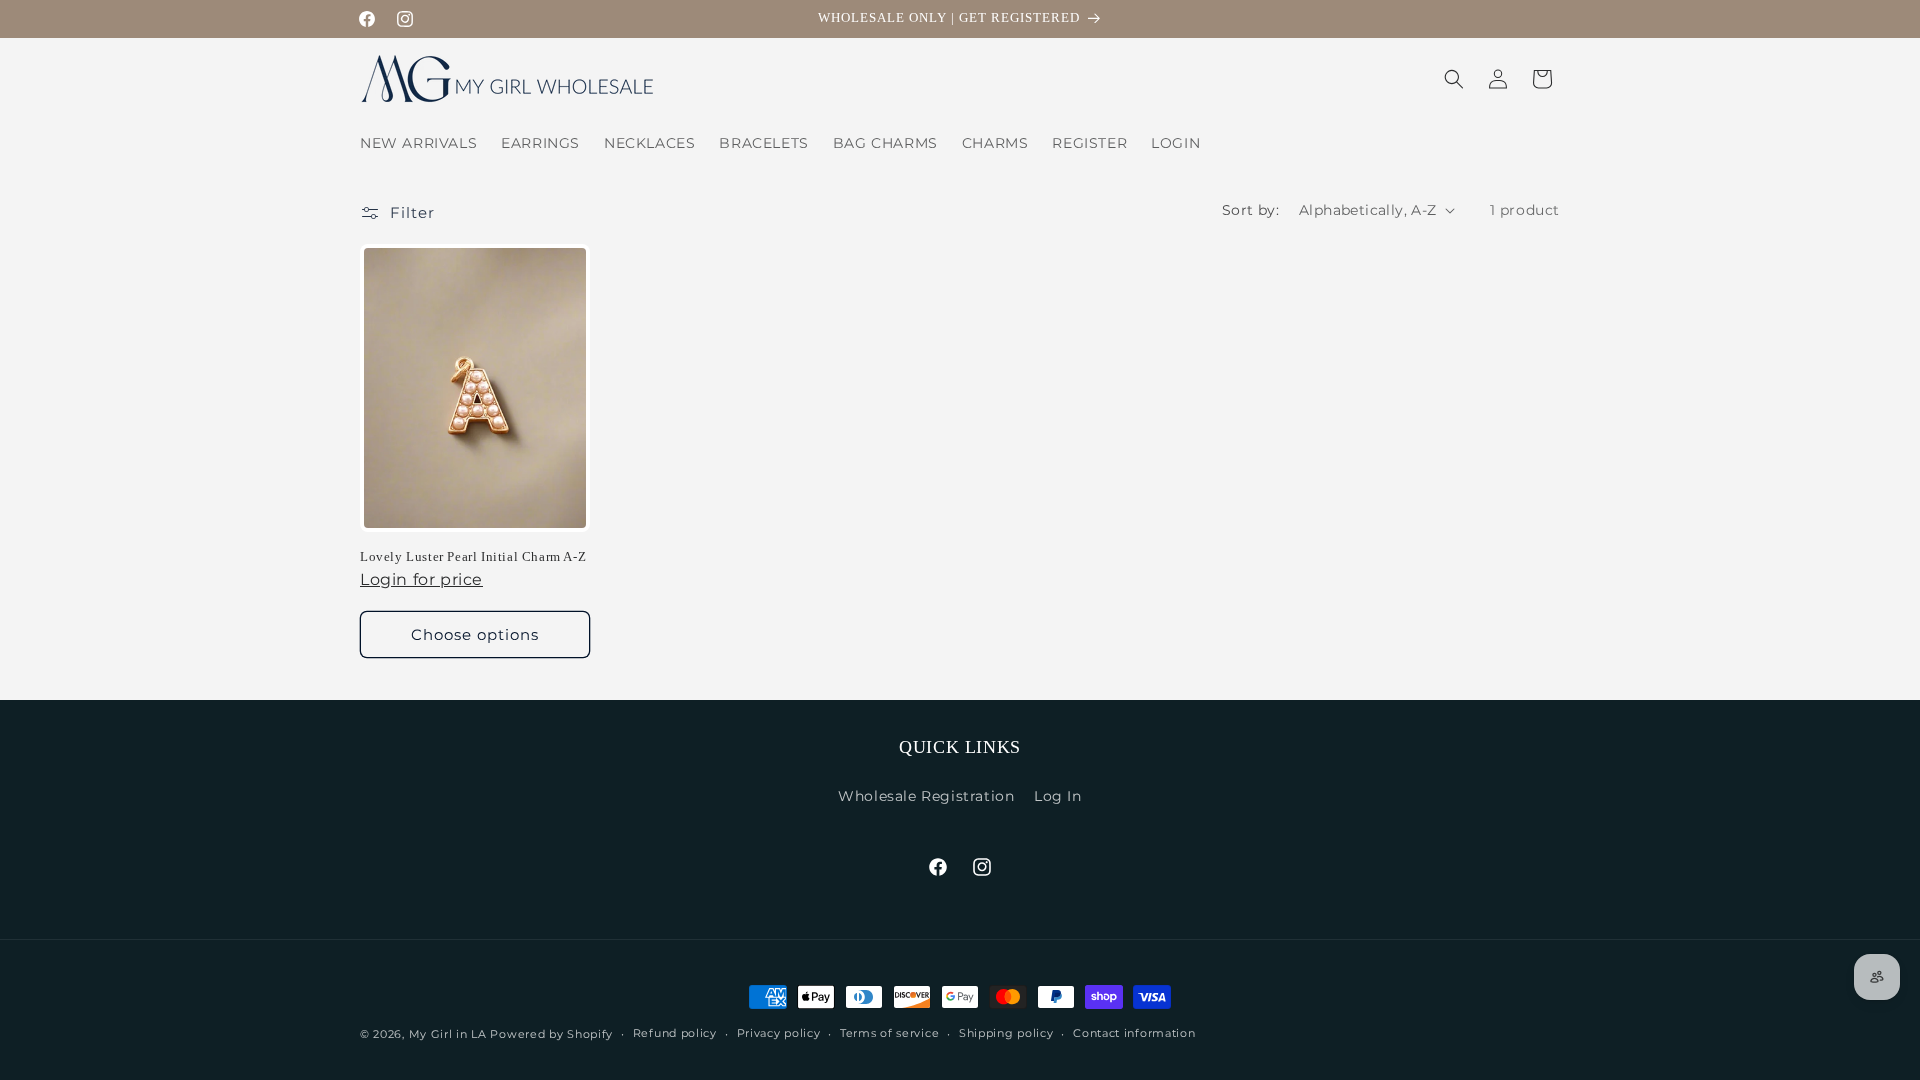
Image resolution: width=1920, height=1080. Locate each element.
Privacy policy (779, 1033)
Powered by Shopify (551, 1034)
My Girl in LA (448, 1034)
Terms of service (889, 1033)
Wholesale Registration (926, 796)
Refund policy (675, 1033)
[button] (1454, 79)
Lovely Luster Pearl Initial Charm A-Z (473, 556)
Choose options (475, 634)
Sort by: (1250, 210)
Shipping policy (1006, 1033)
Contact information (1134, 1033)
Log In (1058, 796)
